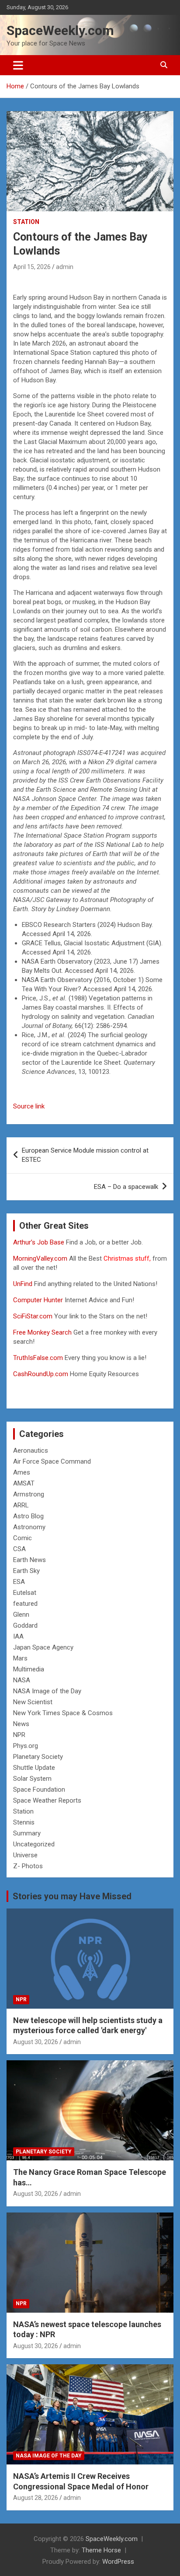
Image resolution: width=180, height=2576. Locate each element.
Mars (20, 1658)
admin (65, 267)
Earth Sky (26, 1571)
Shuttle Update (34, 1768)
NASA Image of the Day (47, 1691)
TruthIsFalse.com (38, 1358)
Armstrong (29, 1494)
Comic (22, 1538)
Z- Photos (28, 1866)
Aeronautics (31, 1451)
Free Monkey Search (42, 1332)
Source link (29, 1106)
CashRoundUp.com (41, 1374)
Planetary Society (38, 1757)
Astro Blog (28, 1516)
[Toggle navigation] (18, 65)
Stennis (24, 1822)
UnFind (24, 1284)
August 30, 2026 (36, 2042)
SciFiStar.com (33, 1316)
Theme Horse (101, 2550)
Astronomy (29, 1527)
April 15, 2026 (32, 267)
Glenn (21, 1615)
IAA (18, 1636)
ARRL (21, 1505)
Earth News (29, 1560)
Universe (25, 1855)
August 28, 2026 (36, 2498)
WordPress (118, 2562)
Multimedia (29, 1669)
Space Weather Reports (47, 1800)
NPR (19, 1735)
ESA (19, 1582)
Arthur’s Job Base (40, 1242)
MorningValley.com (40, 1258)
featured (25, 1604)
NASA (22, 1680)
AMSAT (24, 1483)
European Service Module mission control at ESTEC (85, 1155)
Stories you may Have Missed (72, 1896)
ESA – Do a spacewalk (126, 1187)
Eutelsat (25, 1593)
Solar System (32, 1779)
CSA (19, 1549)
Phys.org (26, 1746)
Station (26, 222)
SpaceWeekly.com (60, 30)
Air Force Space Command (52, 1461)
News (21, 1724)
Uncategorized (34, 1844)
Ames (22, 1472)
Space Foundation (39, 1790)
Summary (27, 1833)
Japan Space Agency (43, 1647)
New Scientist (33, 1702)
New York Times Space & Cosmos (63, 1713)
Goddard (25, 1625)
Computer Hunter (38, 1300)
